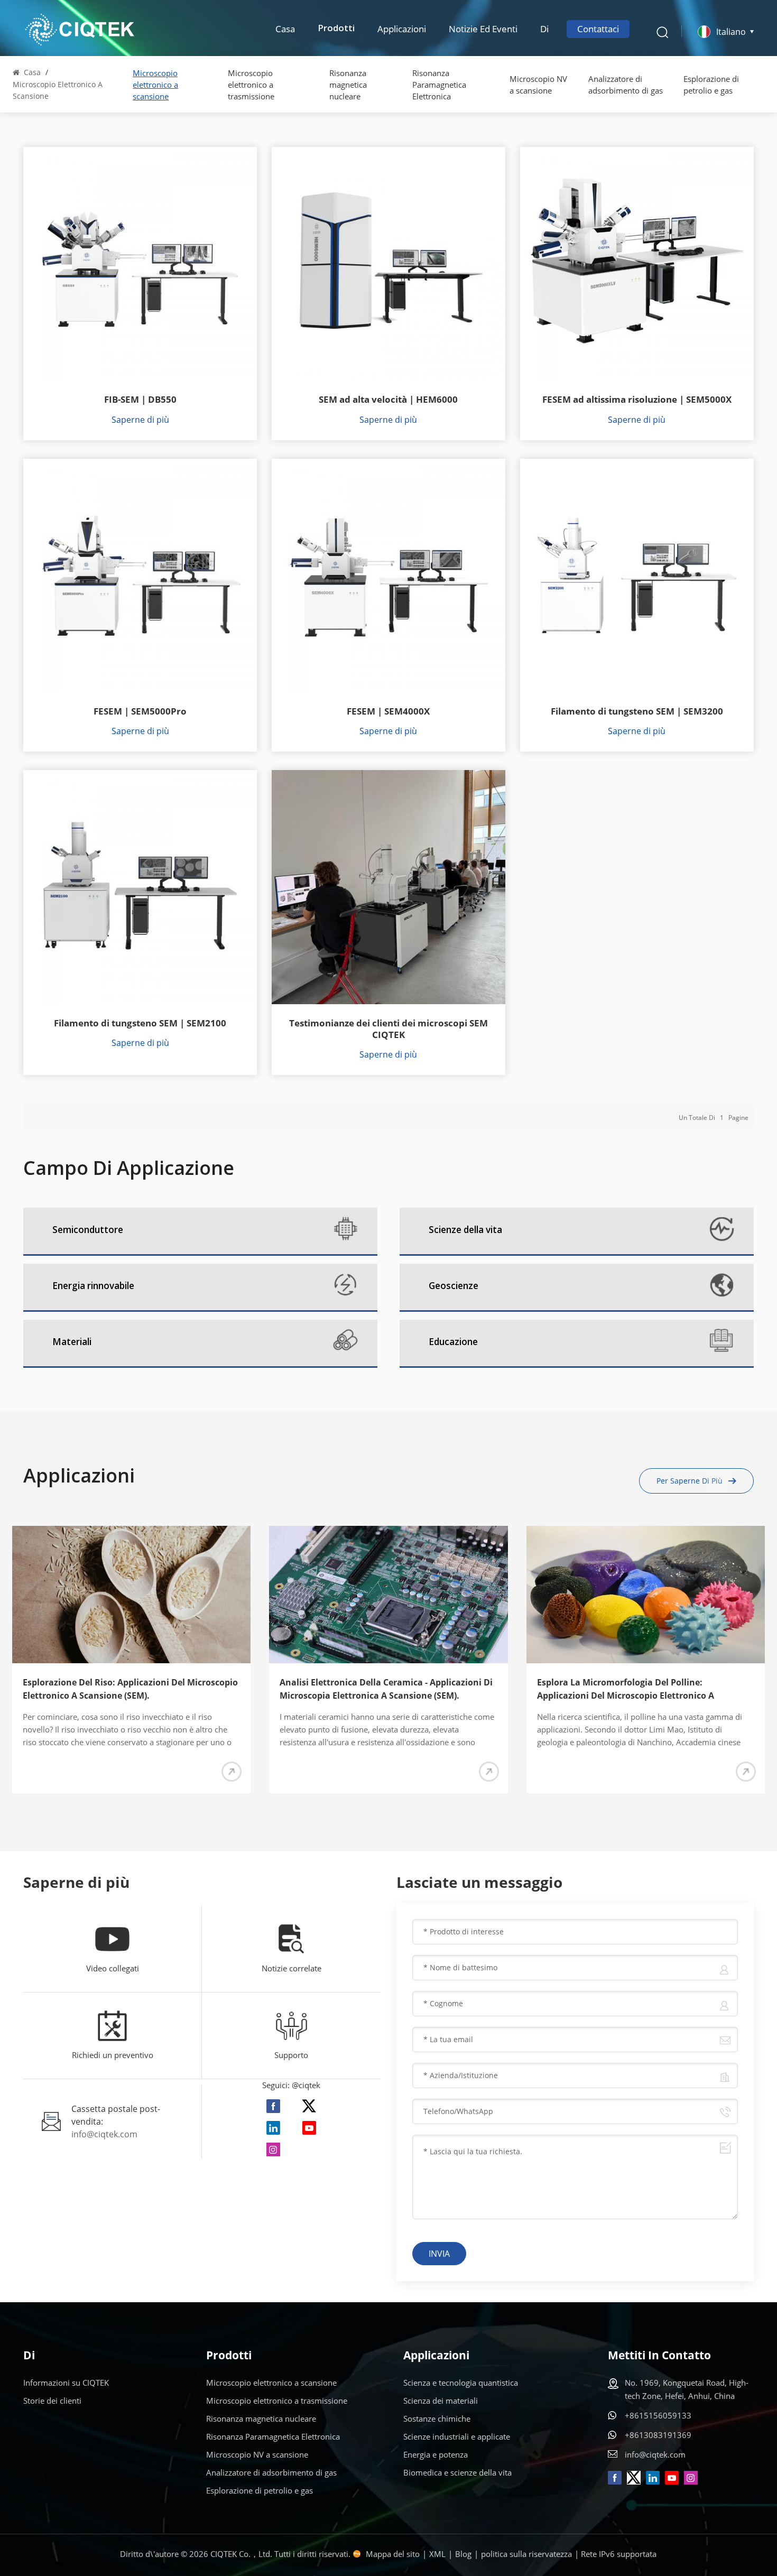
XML (437, 2554)
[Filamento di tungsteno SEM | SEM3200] (637, 576)
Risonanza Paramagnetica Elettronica (439, 85)
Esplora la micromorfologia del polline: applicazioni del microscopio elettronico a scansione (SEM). (626, 1689)
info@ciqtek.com (104, 2134)
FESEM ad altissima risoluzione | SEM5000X (637, 400)
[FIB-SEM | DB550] (140, 264)
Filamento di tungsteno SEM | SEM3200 (637, 711)
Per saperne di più (690, 1481)
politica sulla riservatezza (526, 2554)
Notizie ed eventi (483, 29)
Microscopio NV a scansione (538, 85)
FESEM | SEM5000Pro (140, 711)
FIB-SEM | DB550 (140, 400)
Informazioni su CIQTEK (66, 2383)
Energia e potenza (436, 2454)
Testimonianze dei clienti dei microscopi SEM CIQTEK (388, 1029)
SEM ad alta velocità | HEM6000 (388, 400)
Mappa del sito (393, 2554)
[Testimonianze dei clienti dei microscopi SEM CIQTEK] (388, 887)
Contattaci (598, 29)
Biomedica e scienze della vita (457, 2472)
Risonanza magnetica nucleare (348, 85)
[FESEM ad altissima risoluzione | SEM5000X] (637, 264)
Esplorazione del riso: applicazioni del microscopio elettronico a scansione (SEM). (130, 1689)
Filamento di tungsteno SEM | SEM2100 (140, 1023)
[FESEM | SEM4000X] (388, 576)
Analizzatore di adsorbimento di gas (626, 85)
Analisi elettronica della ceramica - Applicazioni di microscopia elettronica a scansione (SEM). (386, 1689)
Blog (463, 2554)
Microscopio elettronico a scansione (155, 85)
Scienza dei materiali (441, 2401)
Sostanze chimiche (437, 2419)
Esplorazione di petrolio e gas (711, 85)
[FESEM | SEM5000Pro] (140, 576)
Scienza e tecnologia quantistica (461, 2383)
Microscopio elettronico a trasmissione (251, 85)
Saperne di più (140, 420)
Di (544, 29)
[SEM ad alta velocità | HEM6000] (388, 264)
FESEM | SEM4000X (388, 711)
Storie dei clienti (52, 2401)
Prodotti (336, 29)
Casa (285, 29)
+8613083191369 (658, 2435)
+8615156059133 (658, 2415)
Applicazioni (402, 29)
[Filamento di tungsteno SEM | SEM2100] (140, 887)
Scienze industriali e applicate (457, 2436)
